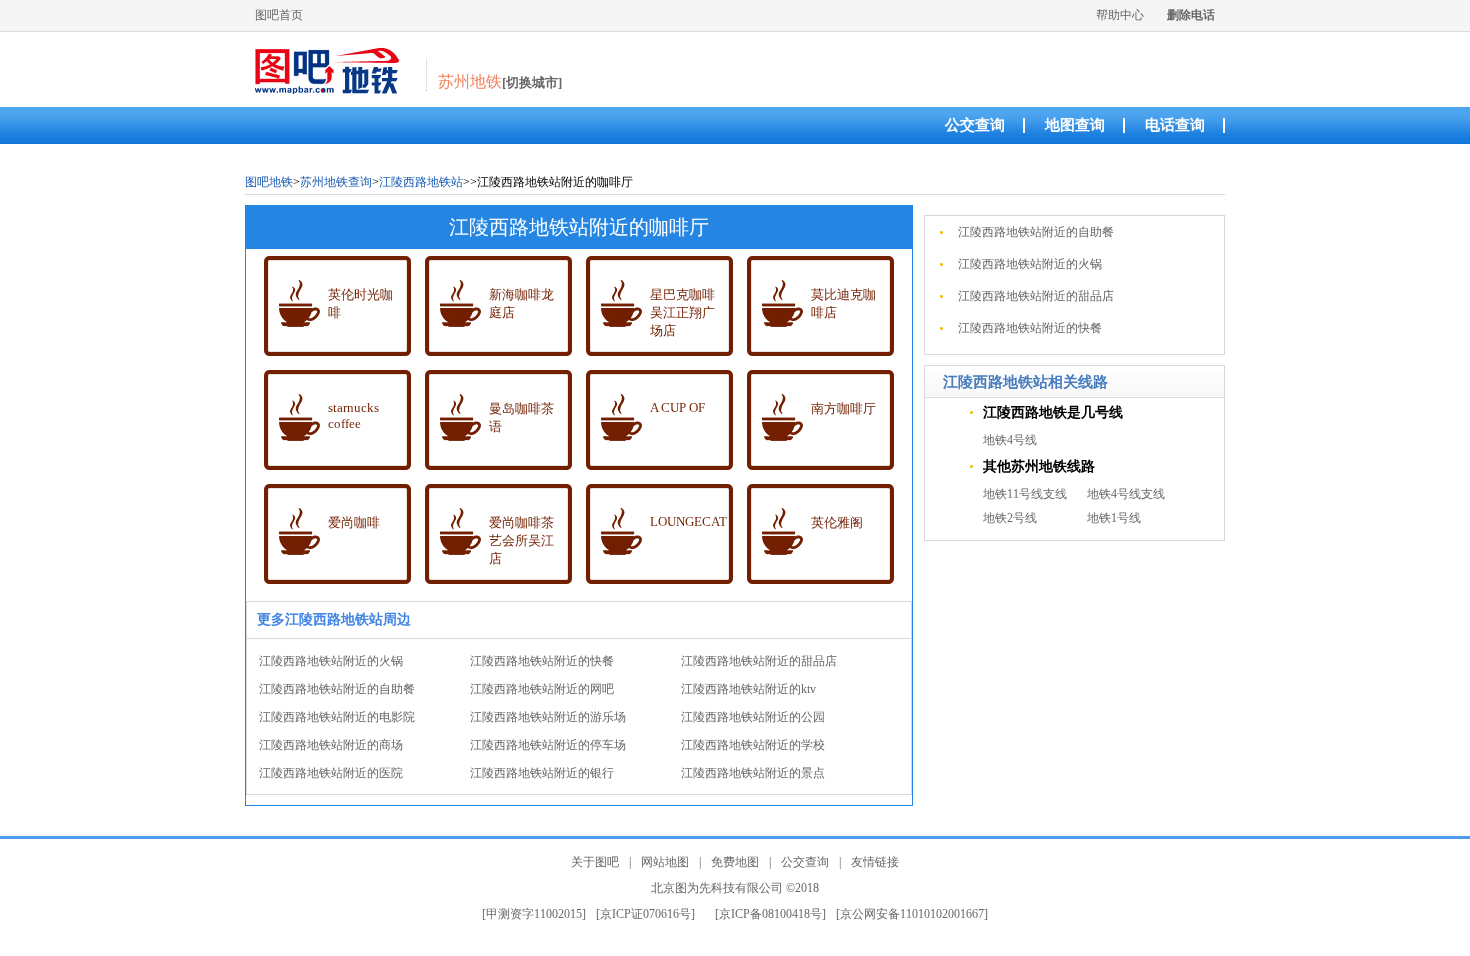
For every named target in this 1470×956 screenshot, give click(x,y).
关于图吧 (595, 862)
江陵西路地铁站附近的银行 (542, 773)
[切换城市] (532, 82)
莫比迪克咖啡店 (843, 303)
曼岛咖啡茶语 (521, 417)
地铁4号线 (1010, 440)
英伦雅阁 (837, 522)
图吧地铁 (269, 182)
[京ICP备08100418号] (770, 914)
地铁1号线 (1114, 518)
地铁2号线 (1010, 518)
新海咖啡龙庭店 (521, 303)
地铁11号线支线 (1025, 494)
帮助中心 (1120, 15)
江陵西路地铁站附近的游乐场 (548, 717)
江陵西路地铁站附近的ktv (748, 689)
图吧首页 (279, 15)
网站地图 (665, 862)
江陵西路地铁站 (421, 182)
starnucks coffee (353, 415)
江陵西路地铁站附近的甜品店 (759, 661)
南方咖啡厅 (843, 408)
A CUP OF (677, 407)
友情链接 (875, 862)
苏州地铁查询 (336, 182)
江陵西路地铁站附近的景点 (753, 773)
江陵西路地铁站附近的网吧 (542, 689)
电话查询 (1175, 125)
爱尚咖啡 (354, 522)
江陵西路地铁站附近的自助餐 (337, 689)
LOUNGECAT (688, 521)
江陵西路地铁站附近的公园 (753, 717)
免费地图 (735, 862)
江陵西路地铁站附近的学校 (753, 745)
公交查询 (975, 125)
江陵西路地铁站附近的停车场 (548, 745)
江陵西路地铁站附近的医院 (331, 773)
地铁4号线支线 (1126, 494)
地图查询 (1075, 125)
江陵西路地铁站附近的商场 (331, 745)
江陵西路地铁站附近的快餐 (542, 661)
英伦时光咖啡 (360, 303)
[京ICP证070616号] (645, 914)
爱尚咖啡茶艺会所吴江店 (521, 540)
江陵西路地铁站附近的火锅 (331, 661)
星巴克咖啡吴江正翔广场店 (682, 312)
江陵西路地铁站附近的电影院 (337, 717)
